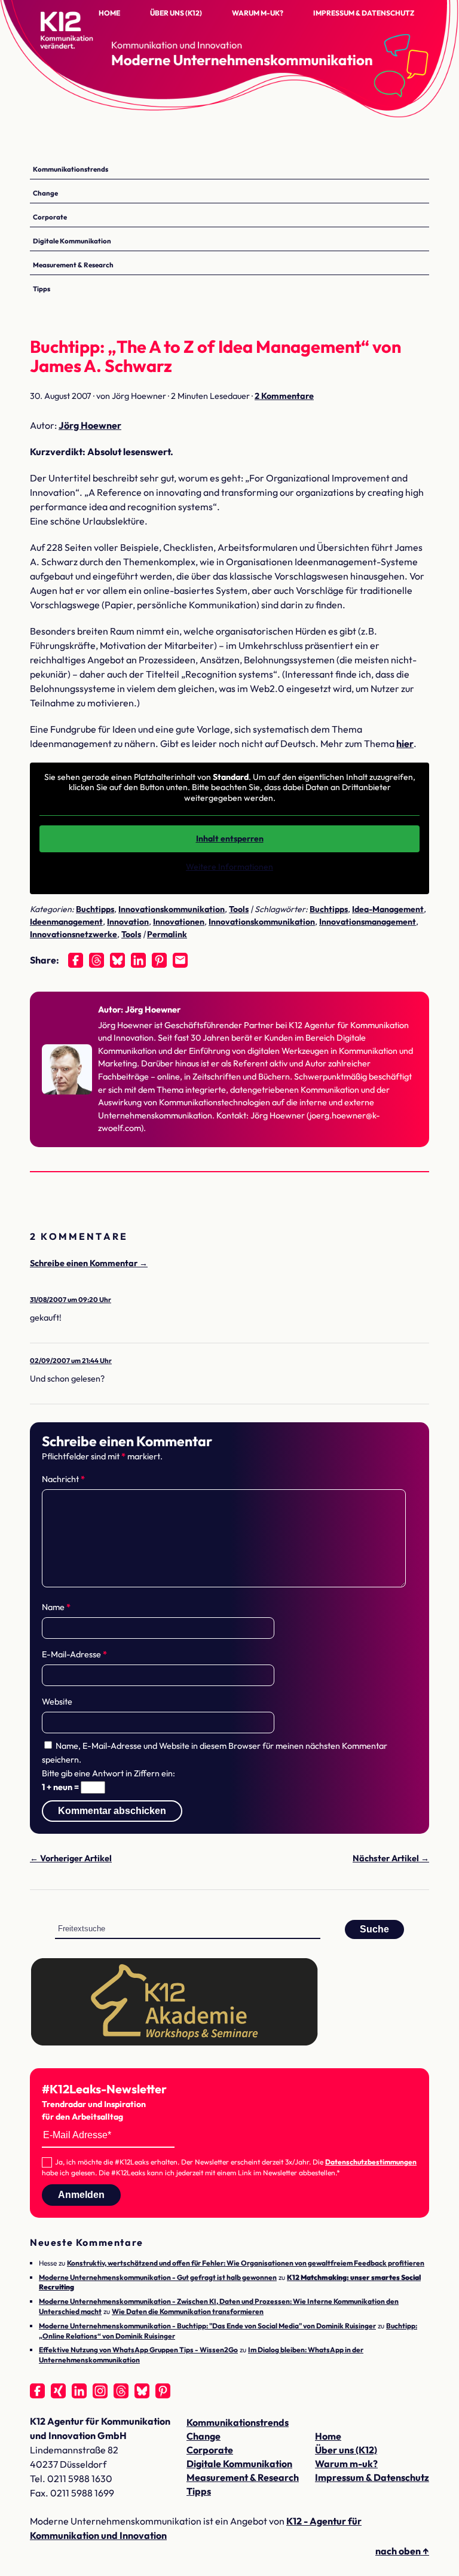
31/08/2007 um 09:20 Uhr (71, 1299)
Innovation (128, 922)
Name (56, 1607)
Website (57, 1702)
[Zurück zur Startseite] (90, 42)
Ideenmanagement (66, 922)
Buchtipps (95, 909)
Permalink (167, 934)
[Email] (180, 960)
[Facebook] (76, 960)
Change (45, 193)
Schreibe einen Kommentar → (89, 1263)
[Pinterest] (159, 960)
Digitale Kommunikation (72, 241)
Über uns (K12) (176, 13)
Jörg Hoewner (90, 425)
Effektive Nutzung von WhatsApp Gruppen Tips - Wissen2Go (138, 2350)
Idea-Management (388, 909)
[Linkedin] (138, 960)
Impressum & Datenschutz (364, 13)
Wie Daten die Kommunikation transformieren (188, 2311)
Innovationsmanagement (368, 922)
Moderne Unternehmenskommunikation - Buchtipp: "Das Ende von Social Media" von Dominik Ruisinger (207, 2326)
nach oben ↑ (402, 2551)
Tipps (42, 289)
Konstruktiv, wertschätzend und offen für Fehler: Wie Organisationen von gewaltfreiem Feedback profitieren (246, 2263)
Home (109, 13)
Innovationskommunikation (172, 909)
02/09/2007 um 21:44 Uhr (71, 1360)
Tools (239, 909)
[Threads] (97, 960)
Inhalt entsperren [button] (230, 839)
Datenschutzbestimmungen (371, 2162)
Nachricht (63, 1479)
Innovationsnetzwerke (74, 934)
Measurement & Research (73, 265)
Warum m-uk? (258, 13)
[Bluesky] (117, 960)
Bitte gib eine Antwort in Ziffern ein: (108, 1773)
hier (405, 743)
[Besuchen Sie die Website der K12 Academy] (175, 2043)
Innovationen (179, 922)
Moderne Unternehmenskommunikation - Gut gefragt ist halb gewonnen (158, 2277)
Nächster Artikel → (391, 1858)
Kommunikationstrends (71, 169)
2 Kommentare (284, 396)
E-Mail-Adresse (74, 1654)
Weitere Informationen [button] (229, 867)
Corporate (50, 217)
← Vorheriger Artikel (71, 1858)
